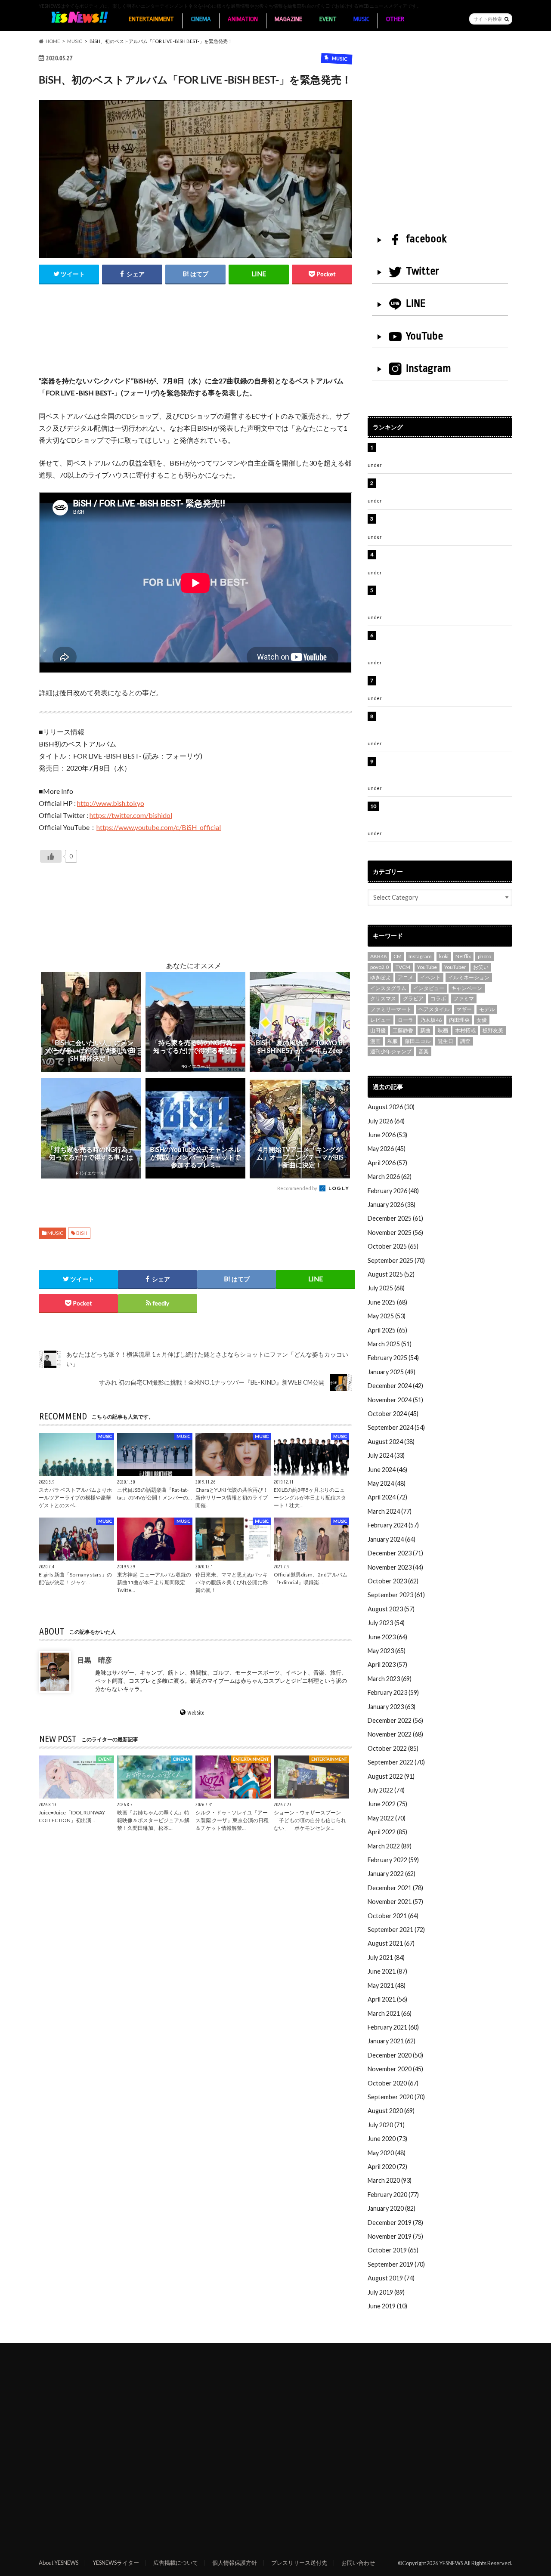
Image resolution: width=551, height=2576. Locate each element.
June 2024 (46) (387, 1470)
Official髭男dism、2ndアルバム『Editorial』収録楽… (311, 1578)
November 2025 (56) (395, 1232)
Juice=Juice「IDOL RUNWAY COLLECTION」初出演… (72, 1816)
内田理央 (459, 1020)
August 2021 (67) (391, 1943)
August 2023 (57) (391, 1609)
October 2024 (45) (393, 1414)
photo (484, 956)
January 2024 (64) (392, 1539)
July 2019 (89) (386, 2292)
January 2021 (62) (392, 2041)
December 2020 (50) (395, 2055)
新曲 (425, 1030)
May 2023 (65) (387, 1651)
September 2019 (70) (396, 2264)
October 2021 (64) (393, 1916)
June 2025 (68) (387, 1302)
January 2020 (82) (392, 2208)
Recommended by (298, 1188)
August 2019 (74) (391, 2278)
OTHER (395, 19)
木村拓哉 (465, 1030)
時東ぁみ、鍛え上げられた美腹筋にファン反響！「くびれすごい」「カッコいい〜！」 (441, 559)
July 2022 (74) (386, 1790)
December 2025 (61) (395, 1218)
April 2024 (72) (387, 1497)
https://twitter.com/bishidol (131, 815)
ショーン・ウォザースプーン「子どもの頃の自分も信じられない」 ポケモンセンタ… (310, 1820)
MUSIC (361, 19)
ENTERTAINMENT (151, 19)
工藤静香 (403, 1030)
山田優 (378, 1030)
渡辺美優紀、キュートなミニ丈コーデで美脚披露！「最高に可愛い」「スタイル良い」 (444, 685)
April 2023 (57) (387, 1664)
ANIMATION (243, 19)
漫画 (375, 1041)
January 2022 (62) (392, 1874)
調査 (465, 1041)
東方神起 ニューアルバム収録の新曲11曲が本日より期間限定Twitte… (154, 1582)
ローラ (406, 1020)
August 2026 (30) (391, 1107)
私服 (393, 1041)
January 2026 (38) (392, 1205)
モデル (487, 1009)
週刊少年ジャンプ (391, 1051)
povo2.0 (379, 967)
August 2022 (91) (391, 1776)
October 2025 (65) (393, 1246)
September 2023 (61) (396, 1595)
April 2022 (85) (387, 1832)
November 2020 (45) (395, 2069)
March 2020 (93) (390, 2180)
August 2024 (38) (391, 1442)
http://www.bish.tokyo (111, 803)
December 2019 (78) (395, 2223)
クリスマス (383, 998)
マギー (464, 1009)
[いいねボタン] (51, 856)
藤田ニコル (418, 1041)
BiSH (82, 1233)
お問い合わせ (358, 2563)
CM (398, 956)
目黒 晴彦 (95, 1659)
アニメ (406, 977)
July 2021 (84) (386, 1957)
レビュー (381, 1020)
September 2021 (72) (396, 1930)
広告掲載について (176, 2563)
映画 (443, 1030)
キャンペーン (467, 988)
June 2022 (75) (387, 1804)
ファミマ (464, 998)
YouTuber (455, 967)
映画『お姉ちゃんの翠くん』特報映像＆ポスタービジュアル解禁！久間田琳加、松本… (153, 1820)
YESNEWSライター (116, 2563)
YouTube (424, 336)
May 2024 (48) (387, 1483)
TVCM (403, 967)
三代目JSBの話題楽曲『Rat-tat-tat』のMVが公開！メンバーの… (155, 1494)
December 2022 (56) (395, 1720)
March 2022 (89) (390, 1846)
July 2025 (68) (386, 1288)
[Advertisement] (195, 339)
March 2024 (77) (390, 1511)
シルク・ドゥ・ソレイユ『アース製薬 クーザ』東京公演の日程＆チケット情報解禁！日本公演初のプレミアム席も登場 (444, 725)
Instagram (429, 368)
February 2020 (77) (393, 2195)
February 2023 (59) (393, 1692)
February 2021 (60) (393, 2027)
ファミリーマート (391, 1009)
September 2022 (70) (396, 1762)
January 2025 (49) (392, 1372)
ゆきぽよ (381, 977)
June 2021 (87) (387, 1971)
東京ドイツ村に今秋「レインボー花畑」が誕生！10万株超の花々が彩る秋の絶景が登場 (441, 523)
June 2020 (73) (387, 2139)
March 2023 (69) (390, 1679)
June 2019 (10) (387, 2306)
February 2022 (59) (393, 1860)
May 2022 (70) (387, 1818)
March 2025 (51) (390, 1344)
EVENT (328, 19)
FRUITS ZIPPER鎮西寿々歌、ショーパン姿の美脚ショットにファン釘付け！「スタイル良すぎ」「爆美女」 (445, 599)
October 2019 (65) (393, 2250)
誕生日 (446, 1041)
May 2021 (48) (387, 1985)
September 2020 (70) (396, 2097)
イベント (430, 977)
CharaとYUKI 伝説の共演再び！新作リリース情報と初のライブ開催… (232, 1498)
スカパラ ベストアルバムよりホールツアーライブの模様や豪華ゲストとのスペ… (75, 1498)
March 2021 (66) (390, 2013)
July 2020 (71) (386, 2125)
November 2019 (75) (395, 2236)
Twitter (423, 271)
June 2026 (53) (387, 1135)
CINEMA (201, 19)
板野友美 (493, 1030)
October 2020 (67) (393, 2083)
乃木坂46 (431, 1020)
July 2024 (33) (386, 1455)
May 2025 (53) (387, 1316)
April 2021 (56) (387, 1999)
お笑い (481, 967)
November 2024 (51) (395, 1400)
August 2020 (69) (391, 2111)
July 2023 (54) (386, 1623)
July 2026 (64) (386, 1121)
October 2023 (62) (393, 1581)
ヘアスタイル (434, 1009)
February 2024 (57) (393, 1525)
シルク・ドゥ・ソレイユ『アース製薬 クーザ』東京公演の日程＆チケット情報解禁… (232, 1820)
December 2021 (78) (395, 1888)
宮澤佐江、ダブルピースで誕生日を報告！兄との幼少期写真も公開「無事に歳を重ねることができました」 (444, 771)
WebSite (196, 1712)
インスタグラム (388, 988)
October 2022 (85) (393, 1748)
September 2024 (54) (396, 1427)
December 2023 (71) (395, 1553)
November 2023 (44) (395, 1567)
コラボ (438, 998)
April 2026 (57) (387, 1163)
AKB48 (378, 956)
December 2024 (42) (395, 1386)
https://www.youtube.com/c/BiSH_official (159, 827)
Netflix (463, 956)
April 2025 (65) (387, 1330)
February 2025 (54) (393, 1358)
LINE (416, 303)
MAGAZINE (288, 19)
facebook (426, 239)
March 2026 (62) (390, 1177)
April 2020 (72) (387, 2167)
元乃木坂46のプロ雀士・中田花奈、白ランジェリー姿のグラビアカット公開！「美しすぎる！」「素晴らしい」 (444, 815)
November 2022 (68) (395, 1734)
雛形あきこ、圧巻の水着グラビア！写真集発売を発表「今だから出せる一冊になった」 (444, 488)
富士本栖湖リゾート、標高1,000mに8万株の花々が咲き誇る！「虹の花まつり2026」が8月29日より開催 (446, 645)
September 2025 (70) (396, 1260)
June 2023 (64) (387, 1637)
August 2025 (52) (391, 1274)
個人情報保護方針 (235, 2563)
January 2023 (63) (392, 1707)
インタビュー (429, 988)
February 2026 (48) (393, 1191)
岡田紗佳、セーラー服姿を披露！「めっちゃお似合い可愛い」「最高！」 (444, 452)
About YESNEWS (59, 2563)
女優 (482, 1020)
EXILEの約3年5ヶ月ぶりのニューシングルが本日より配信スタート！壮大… (310, 1498)
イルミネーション (469, 977)
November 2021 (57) (395, 1902)
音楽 (424, 1051)
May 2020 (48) (387, 2153)
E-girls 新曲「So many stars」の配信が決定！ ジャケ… (75, 1578)
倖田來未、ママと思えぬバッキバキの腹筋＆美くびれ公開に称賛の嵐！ (232, 1582)
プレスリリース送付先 (299, 2563)
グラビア (413, 998)
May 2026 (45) (387, 1149)
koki (444, 956)
